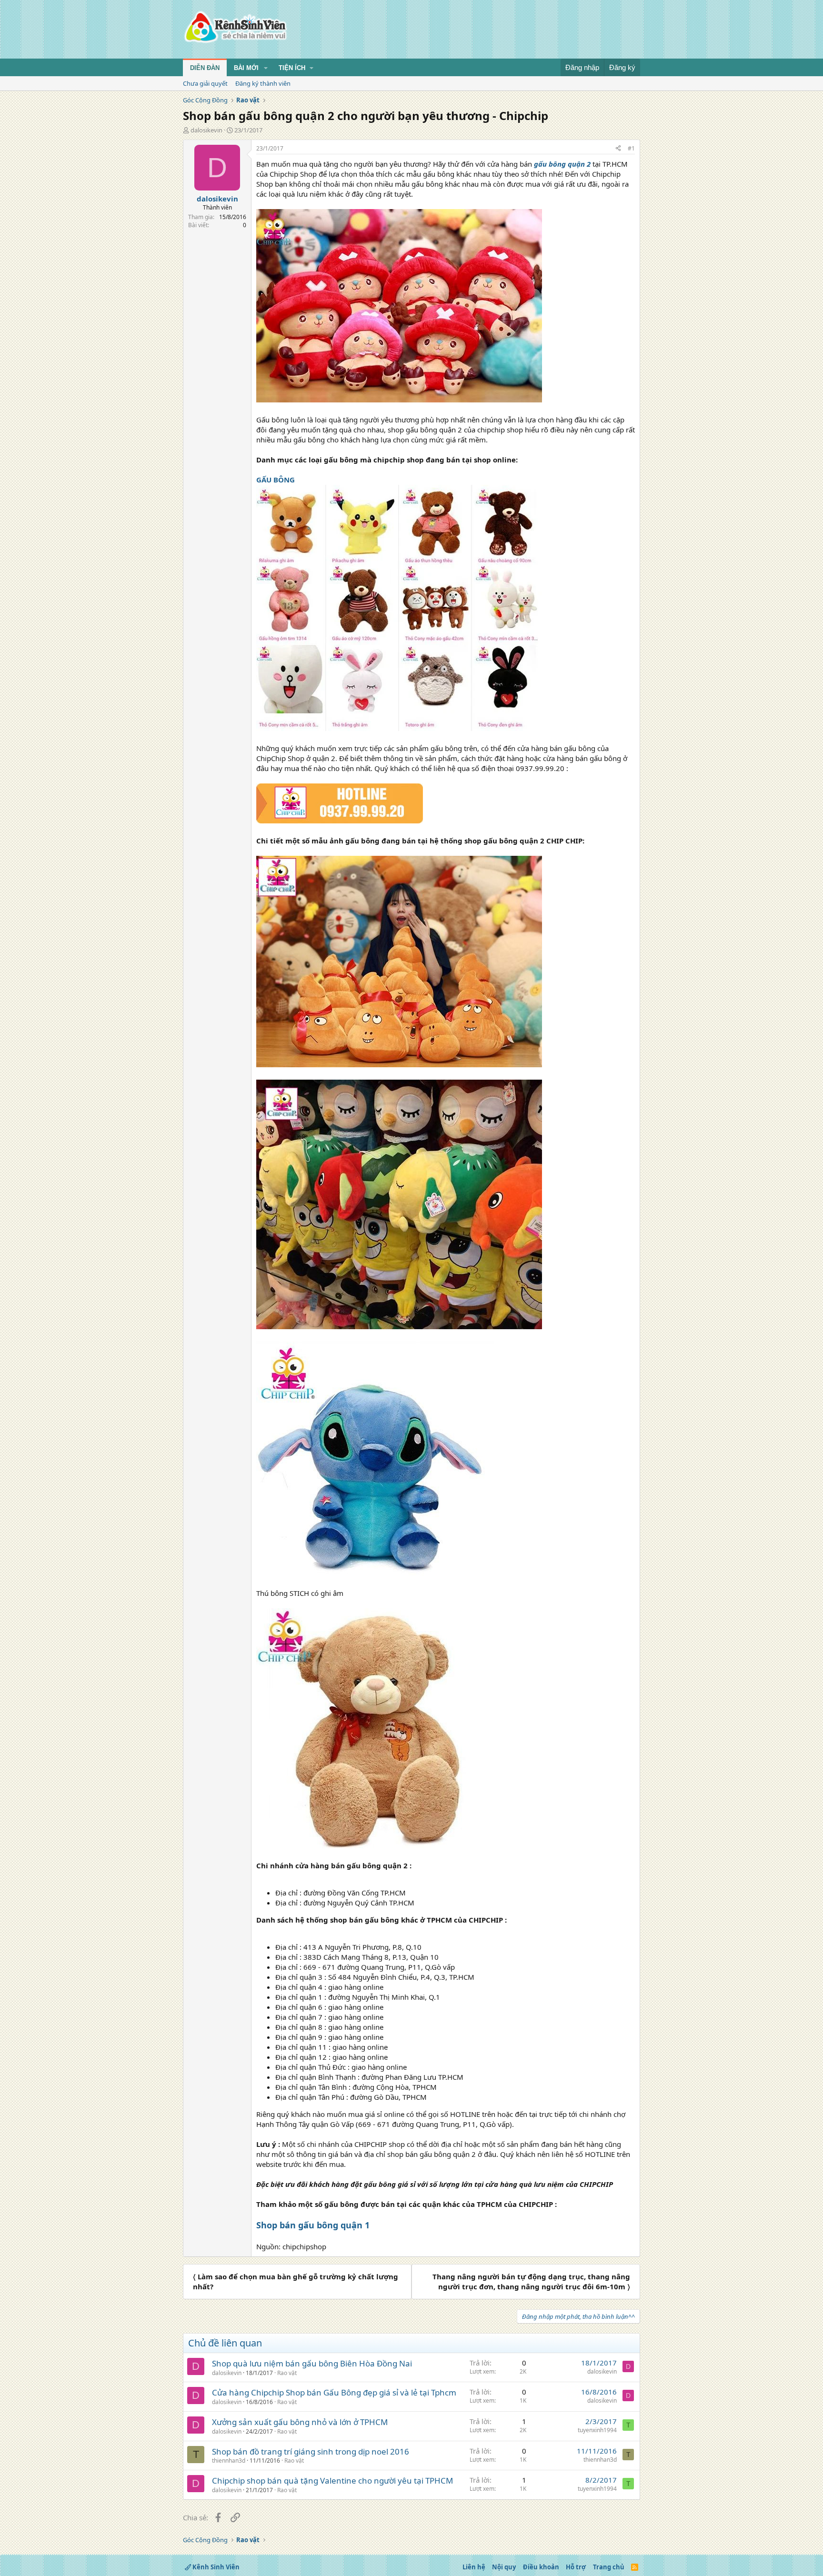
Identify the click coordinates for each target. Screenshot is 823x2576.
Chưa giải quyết (205, 83)
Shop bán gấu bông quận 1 (313, 2225)
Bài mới (246, 68)
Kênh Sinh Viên (215, 2567)
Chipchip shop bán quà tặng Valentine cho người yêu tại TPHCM (332, 2481)
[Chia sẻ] (618, 149)
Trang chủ (609, 2567)
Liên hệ (474, 2567)
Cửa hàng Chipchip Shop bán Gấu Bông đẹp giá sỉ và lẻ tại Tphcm (334, 2392)
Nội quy (504, 2567)
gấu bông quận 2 (562, 164)
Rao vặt (287, 2373)
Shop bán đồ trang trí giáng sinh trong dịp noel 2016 (311, 2451)
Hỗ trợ (576, 2567)
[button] (266, 68)
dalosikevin (206, 130)
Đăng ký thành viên (263, 83)
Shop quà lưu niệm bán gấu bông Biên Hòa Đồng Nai (312, 2363)
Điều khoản (541, 2567)
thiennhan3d (229, 2461)
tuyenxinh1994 (597, 2430)
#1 (631, 148)
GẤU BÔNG (276, 480)
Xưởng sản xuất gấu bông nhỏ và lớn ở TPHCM (300, 2422)
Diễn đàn (205, 68)
